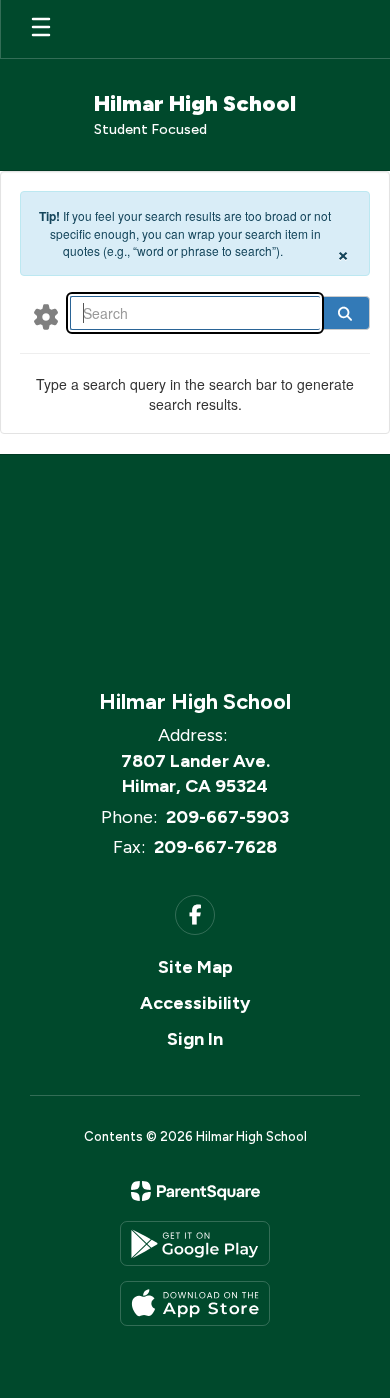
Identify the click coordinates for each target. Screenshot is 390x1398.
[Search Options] (46, 316)
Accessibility (195, 1003)
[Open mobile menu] (41, 29)
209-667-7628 (215, 847)
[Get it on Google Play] (195, 1243)
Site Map (195, 967)
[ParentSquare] (195, 1191)
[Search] (345, 313)
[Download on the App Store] (195, 1303)
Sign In (195, 1039)
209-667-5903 (227, 817)
